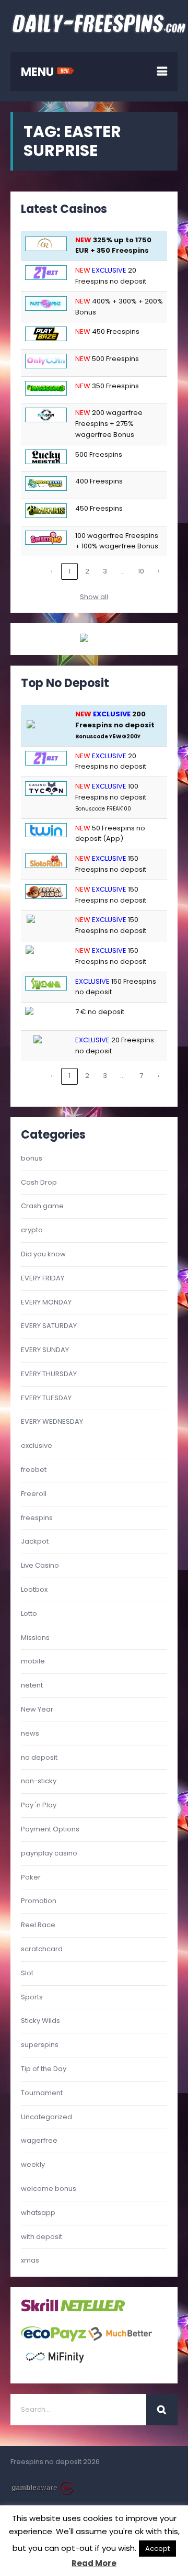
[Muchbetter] (120, 2339)
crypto (32, 1230)
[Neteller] (93, 2310)
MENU (39, 72)
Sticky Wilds (40, 2021)
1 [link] (69, 571)
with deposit (42, 2237)
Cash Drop (39, 1182)
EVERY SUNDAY (45, 1350)
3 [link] (105, 571)
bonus (32, 1158)
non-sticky (39, 1781)
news (30, 1733)
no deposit (39, 1757)
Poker (31, 1877)
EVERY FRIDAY (43, 1278)
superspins (40, 2045)
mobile (33, 1661)
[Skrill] (40, 2310)
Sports (32, 1997)
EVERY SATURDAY (49, 1326)
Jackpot (35, 1541)
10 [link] (141, 571)
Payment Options (50, 1829)
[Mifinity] (55, 2367)
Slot (27, 1973)
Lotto (29, 1613)
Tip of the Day (44, 2069)
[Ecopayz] (54, 2339)
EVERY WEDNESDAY (52, 1421)
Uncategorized (46, 2117)
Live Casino (40, 1565)
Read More (94, 2563)
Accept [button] (157, 2549)
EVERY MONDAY (46, 1302)
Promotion (39, 1901)
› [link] (159, 571)
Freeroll (34, 1494)
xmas (30, 2260)
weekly (33, 2164)
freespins (37, 1518)
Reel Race (38, 1925)
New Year (37, 1709)
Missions (35, 1638)
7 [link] (141, 1076)
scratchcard (42, 1949)
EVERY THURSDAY (49, 1374)
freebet (34, 1470)
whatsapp (38, 2213)
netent (32, 1685)
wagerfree (39, 2140)
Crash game (42, 1206)
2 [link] (87, 571)
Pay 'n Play (39, 1805)
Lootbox (34, 1589)
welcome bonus (49, 2189)
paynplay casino (49, 1853)
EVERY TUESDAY (46, 1398)
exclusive (37, 1446)
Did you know (43, 1254)
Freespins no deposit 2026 (55, 2462)
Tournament (42, 2093)
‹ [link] (52, 571)
